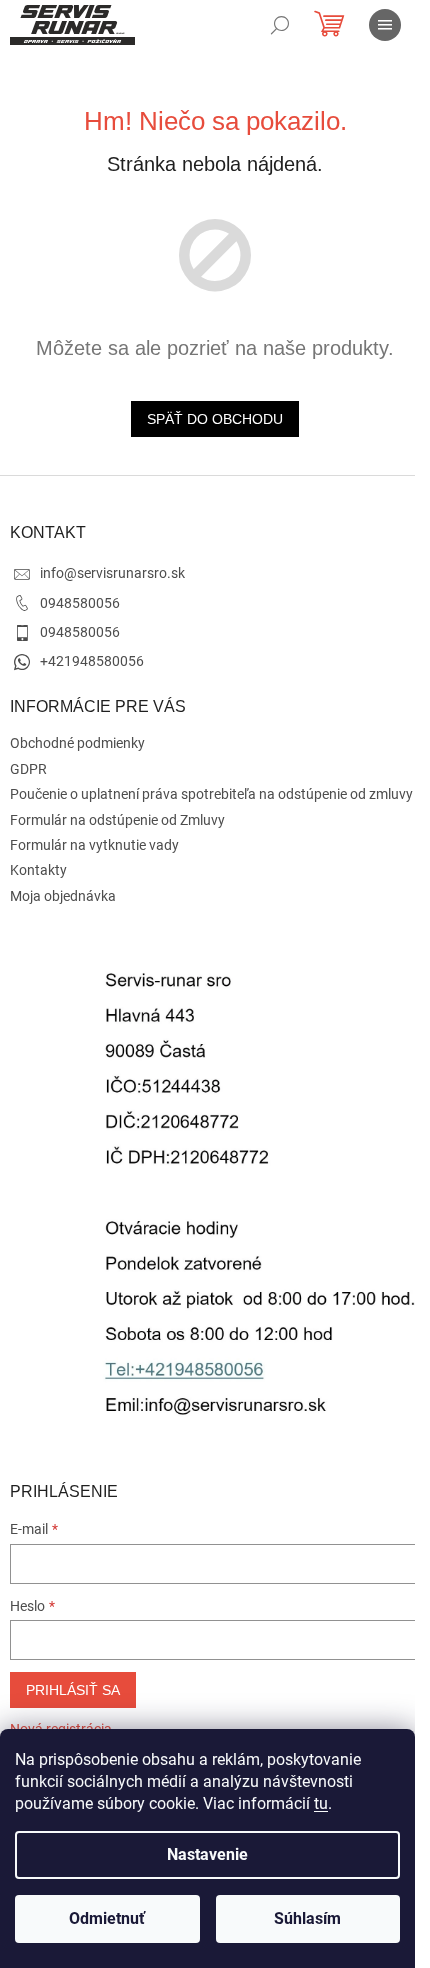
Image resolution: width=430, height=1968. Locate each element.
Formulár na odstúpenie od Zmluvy (117, 820)
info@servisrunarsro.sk (112, 573)
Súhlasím (307, 1918)
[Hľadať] (280, 25)
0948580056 (80, 603)
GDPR (28, 769)
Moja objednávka (63, 896)
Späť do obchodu (215, 419)
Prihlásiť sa (73, 1690)
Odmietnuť (107, 1918)
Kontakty (38, 870)
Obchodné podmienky (77, 743)
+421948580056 (92, 661)
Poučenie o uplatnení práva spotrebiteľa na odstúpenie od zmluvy (211, 794)
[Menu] (385, 25)
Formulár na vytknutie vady (94, 845)
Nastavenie (207, 1854)
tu (321, 1803)
